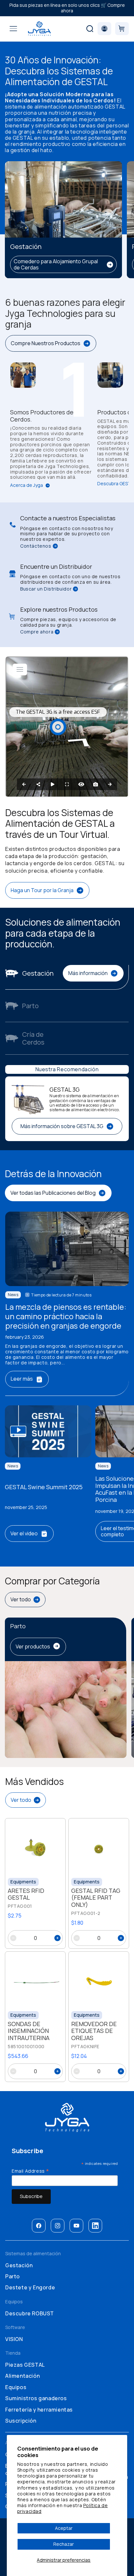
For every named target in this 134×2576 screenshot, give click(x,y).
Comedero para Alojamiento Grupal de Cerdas (56, 264)
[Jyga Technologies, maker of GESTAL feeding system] (39, 29)
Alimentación (22, 2376)
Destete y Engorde (30, 2287)
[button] (13, 29)
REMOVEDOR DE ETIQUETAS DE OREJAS (94, 2031)
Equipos (16, 2387)
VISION (14, 2339)
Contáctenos (36, 546)
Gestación (19, 2265)
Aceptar (64, 2528)
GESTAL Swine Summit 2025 (44, 1487)
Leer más (22, 1379)
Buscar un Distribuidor (46, 589)
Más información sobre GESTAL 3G (62, 1126)
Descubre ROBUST (30, 2313)
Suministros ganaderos (36, 2398)
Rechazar (64, 2544)
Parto (13, 2276)
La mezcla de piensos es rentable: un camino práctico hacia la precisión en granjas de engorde (66, 1316)
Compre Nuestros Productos (46, 343)
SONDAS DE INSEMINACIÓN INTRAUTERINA (29, 2031)
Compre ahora (37, 632)
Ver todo (21, 1599)
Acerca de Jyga (27, 485)
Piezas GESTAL (25, 2365)
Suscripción (21, 2421)
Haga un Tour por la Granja (42, 890)
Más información (88, 973)
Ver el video (24, 1533)
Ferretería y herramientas (39, 2410)
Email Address (31, 2171)
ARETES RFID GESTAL (26, 1894)
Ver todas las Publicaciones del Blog (53, 1193)
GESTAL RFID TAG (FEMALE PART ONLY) (96, 1898)
